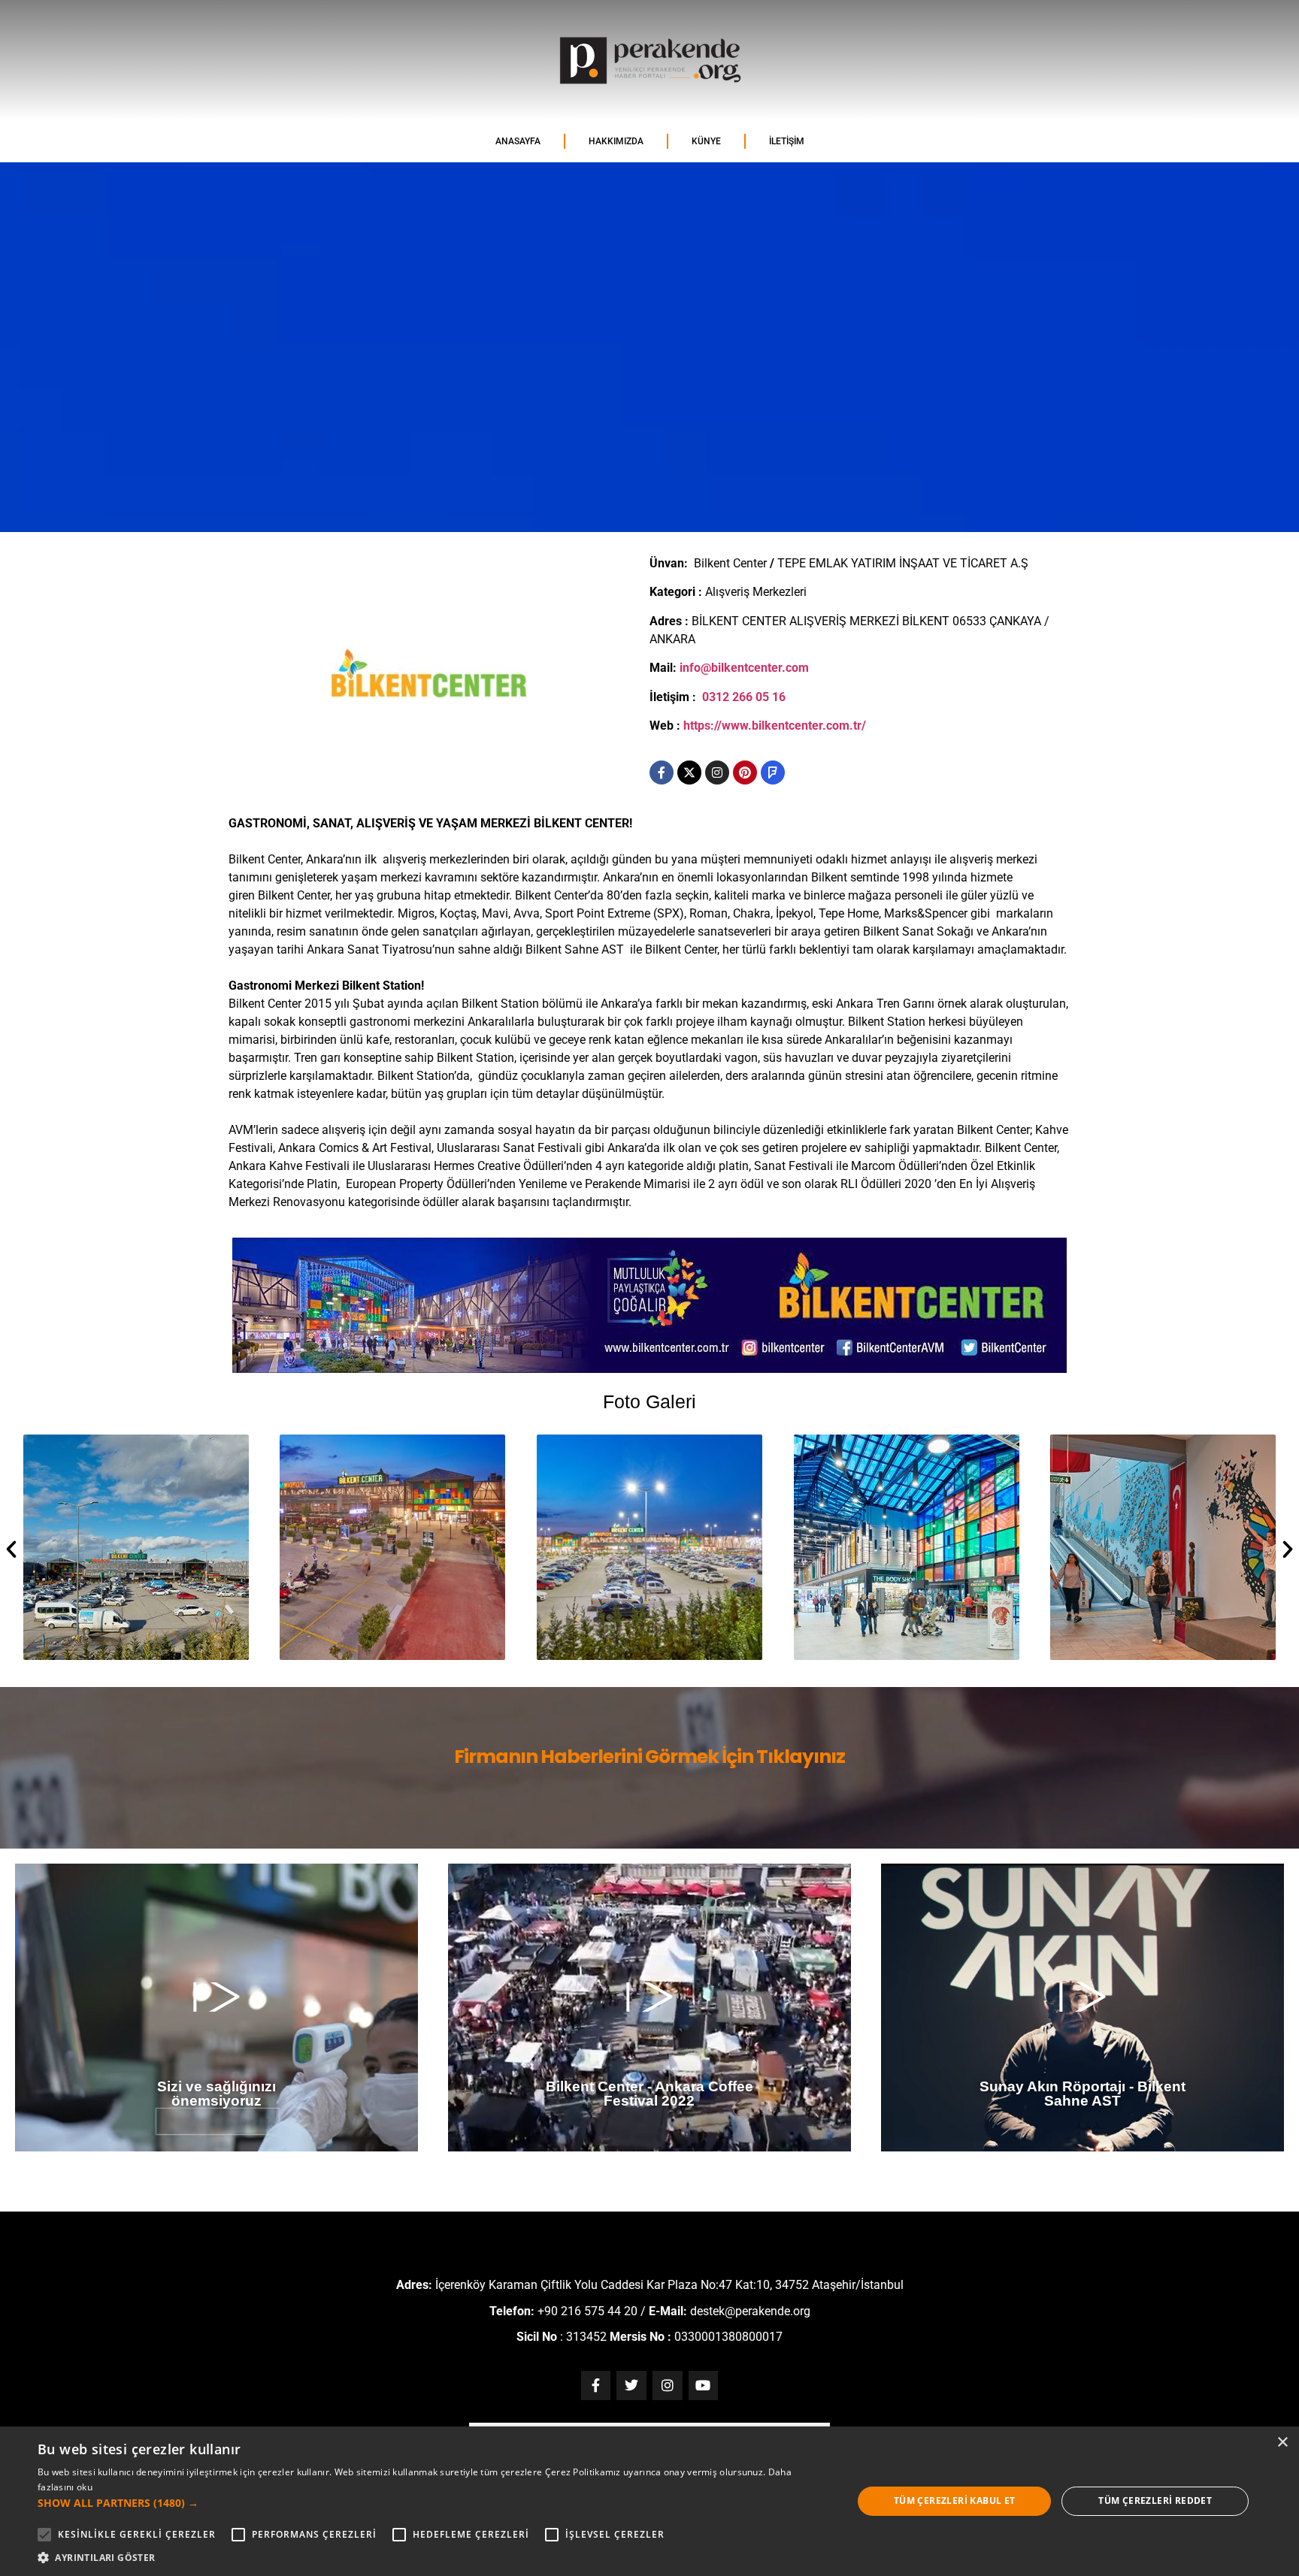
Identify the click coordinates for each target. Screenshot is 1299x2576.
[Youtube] (704, 2386)
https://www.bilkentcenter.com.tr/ (775, 726)
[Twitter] (631, 2386)
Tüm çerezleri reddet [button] (1155, 2500)
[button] (11, 1550)
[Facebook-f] (662, 772)
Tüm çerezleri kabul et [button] (955, 2500)
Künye (706, 141)
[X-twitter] (689, 772)
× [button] (1282, 2443)
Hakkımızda (616, 141)
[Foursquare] (773, 772)
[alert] (649, 2501)
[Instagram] (717, 772)
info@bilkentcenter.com (744, 668)
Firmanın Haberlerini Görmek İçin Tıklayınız (649, 1757)
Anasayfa (518, 141)
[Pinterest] (745, 772)
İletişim (787, 141)
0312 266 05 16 (744, 697)
